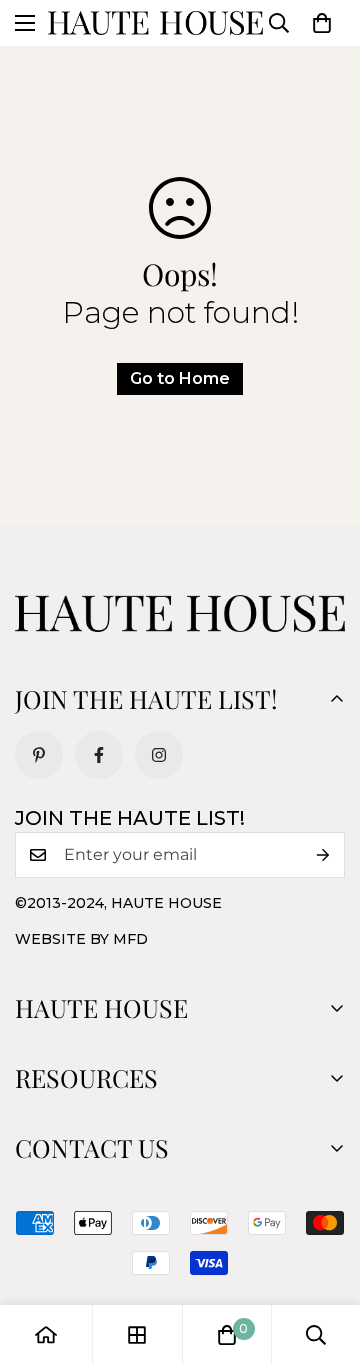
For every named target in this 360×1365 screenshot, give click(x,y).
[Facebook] (99, 755)
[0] (322, 23)
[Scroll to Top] (324, 1259)
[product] (46, 1335)
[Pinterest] (39, 755)
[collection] (137, 1335)
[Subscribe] (323, 855)
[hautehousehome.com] (155, 23)
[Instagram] (159, 755)
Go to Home (180, 378)
